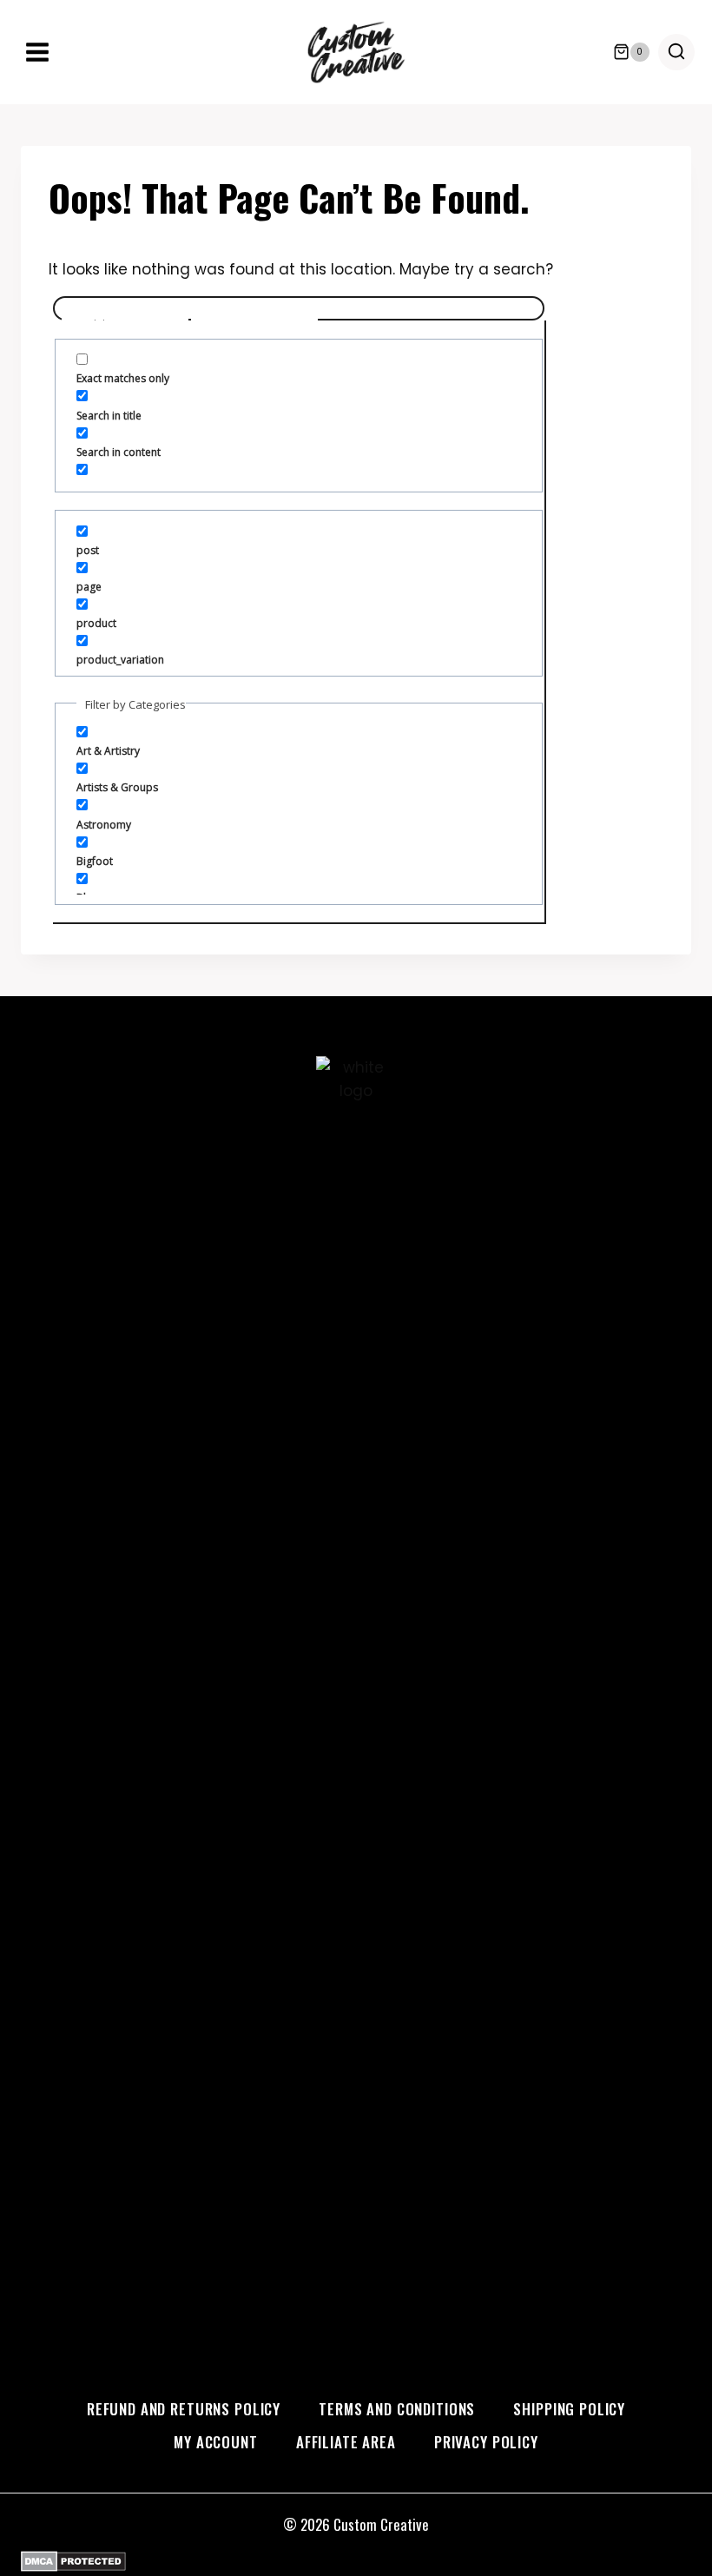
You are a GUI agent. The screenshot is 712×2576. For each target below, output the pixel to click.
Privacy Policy (486, 2442)
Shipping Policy (569, 2409)
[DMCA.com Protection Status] (356, 2561)
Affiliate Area (346, 2442)
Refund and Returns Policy (184, 2409)
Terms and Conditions (397, 2409)
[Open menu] (38, 52)
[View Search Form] (676, 52)
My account (216, 2442)
